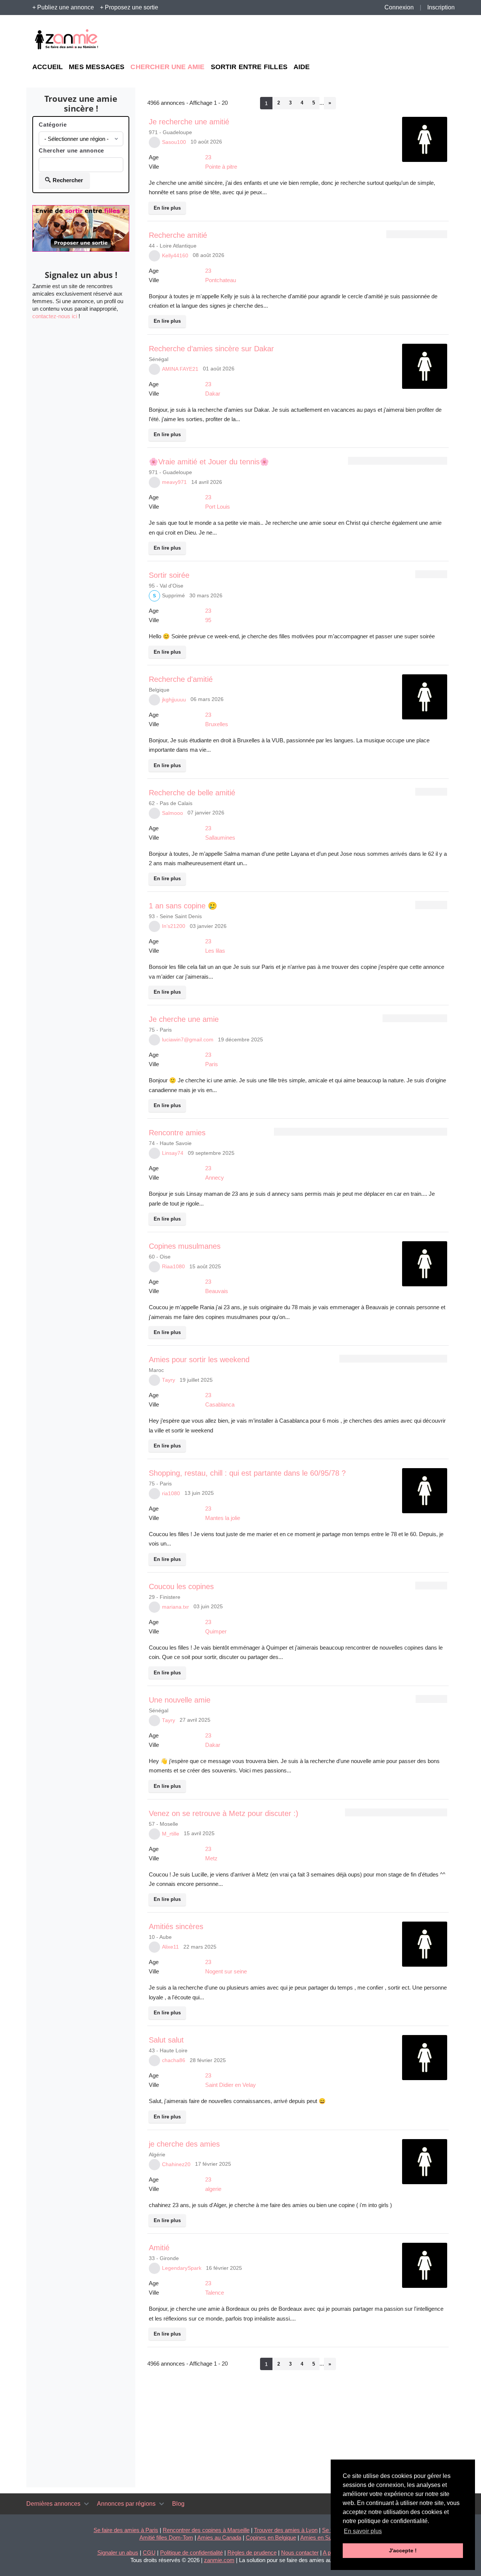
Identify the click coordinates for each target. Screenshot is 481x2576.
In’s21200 (174, 926)
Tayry (169, 1380)
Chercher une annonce (71, 150)
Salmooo (172, 813)
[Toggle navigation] (86, 2504)
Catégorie (53, 125)
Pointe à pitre (221, 167)
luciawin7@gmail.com (188, 1040)
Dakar (213, 394)
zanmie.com (219, 2560)
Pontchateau (221, 280)
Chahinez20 (176, 2164)
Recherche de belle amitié (192, 793)
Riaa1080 (173, 1267)
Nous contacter (300, 2553)
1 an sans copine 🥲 (183, 906)
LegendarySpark (182, 2268)
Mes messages (97, 67)
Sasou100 (174, 142)
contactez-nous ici (55, 316)
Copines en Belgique (271, 2537)
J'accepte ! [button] (403, 2550)
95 (208, 620)
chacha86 (174, 2060)
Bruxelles (217, 724)
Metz (211, 1858)
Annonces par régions (126, 2504)
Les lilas (215, 951)
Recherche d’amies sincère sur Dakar (211, 349)
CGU (149, 2553)
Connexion (399, 7)
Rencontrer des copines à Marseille (206, 2530)
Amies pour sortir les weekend (199, 1360)
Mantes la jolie (223, 1518)
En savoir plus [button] (363, 2531)
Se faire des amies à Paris (126, 2530)
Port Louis (218, 507)
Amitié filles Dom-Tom (166, 2537)
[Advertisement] (380, 40)
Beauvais (217, 1291)
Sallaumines (220, 838)
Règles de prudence (252, 2553)
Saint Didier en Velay (231, 2085)
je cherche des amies (184, 2144)
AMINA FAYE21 (180, 369)
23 (208, 157)
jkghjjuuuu (174, 700)
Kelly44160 (175, 256)
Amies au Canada (219, 2537)
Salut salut (166, 2040)
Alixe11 (170, 1947)
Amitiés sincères (176, 1926)
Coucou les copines (181, 1586)
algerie (213, 2189)
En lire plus (167, 208)
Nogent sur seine (226, 1971)
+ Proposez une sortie (129, 7)
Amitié (159, 2248)
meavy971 (174, 482)
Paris (212, 1064)
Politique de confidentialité (191, 2553)
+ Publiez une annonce (63, 7)
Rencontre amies (177, 1133)
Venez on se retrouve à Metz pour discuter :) (224, 1813)
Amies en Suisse (321, 2537)
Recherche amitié (178, 235)
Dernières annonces (53, 2504)
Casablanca (220, 1404)
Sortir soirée (169, 575)
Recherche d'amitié (181, 679)
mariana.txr (175, 1607)
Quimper (216, 1631)
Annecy (215, 1178)
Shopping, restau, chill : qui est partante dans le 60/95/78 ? (247, 1473)
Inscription (441, 7)
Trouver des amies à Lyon (286, 2530)
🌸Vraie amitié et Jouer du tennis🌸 (209, 462)
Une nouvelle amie (180, 1700)
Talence (215, 2293)
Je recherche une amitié (189, 122)
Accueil (48, 67)
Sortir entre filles (249, 67)
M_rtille (171, 1834)
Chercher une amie (167, 67)
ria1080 (171, 1493)
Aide (302, 67)
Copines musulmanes (185, 1246)
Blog (178, 2504)
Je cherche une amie (184, 1019)
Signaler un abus (118, 2553)
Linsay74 (173, 1153)
